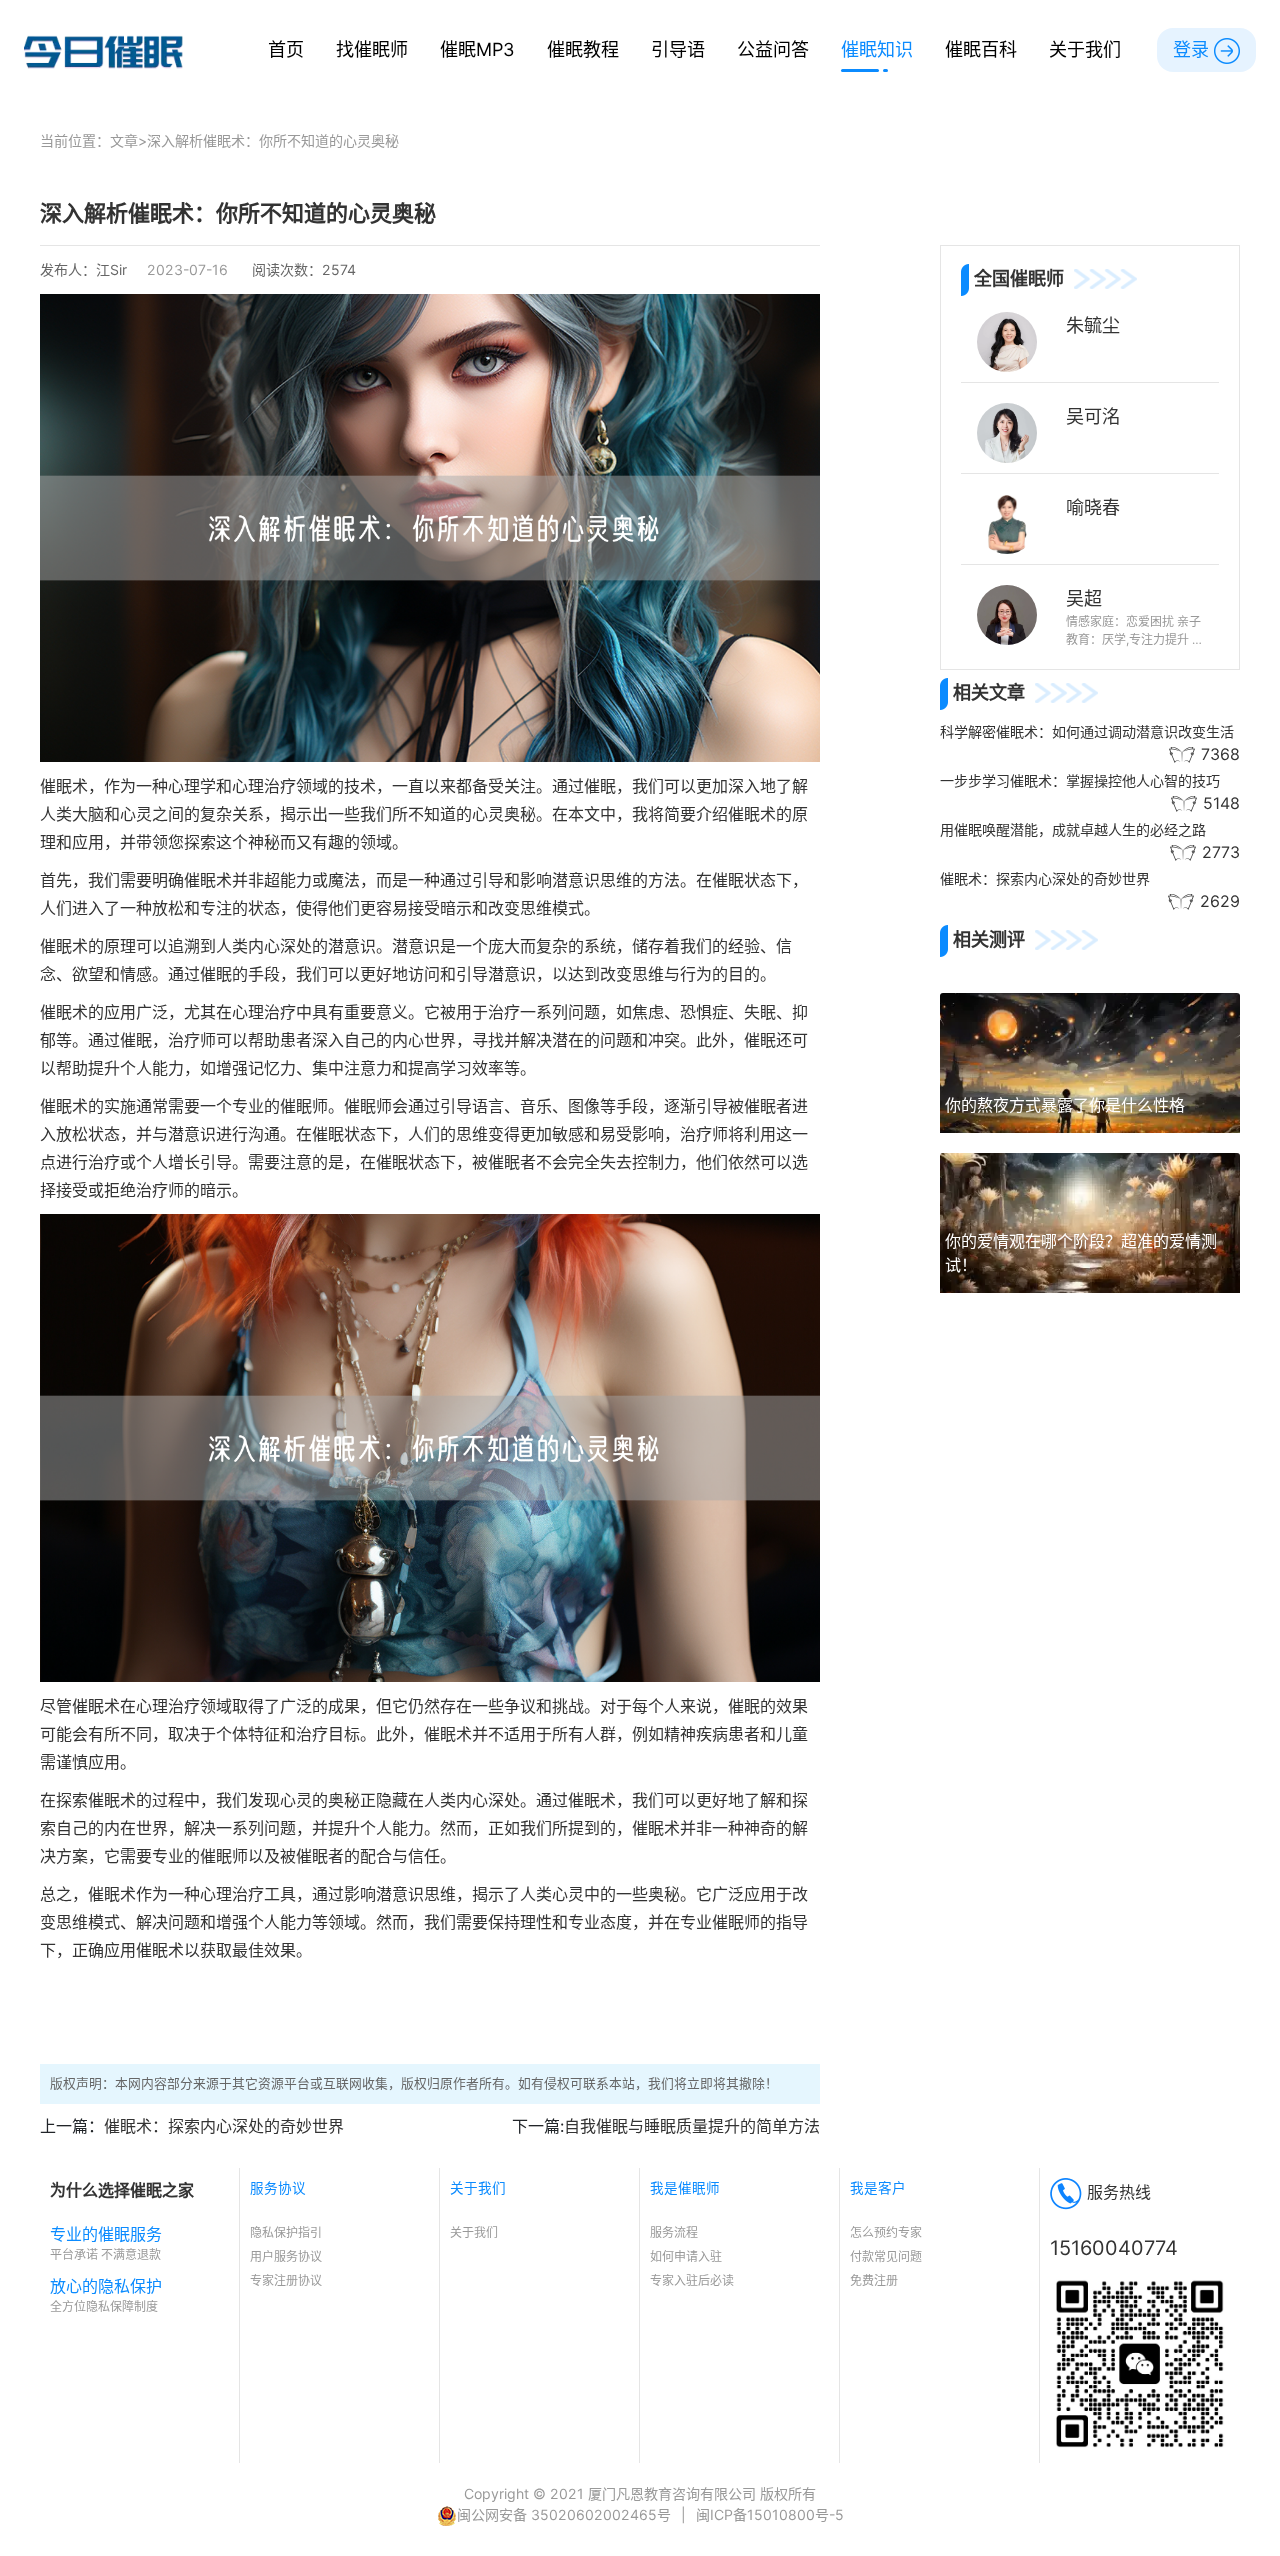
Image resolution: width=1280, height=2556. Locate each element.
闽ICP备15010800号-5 (770, 2514)
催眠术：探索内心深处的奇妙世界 (224, 2126)
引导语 (678, 49)
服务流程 (674, 2232)
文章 (124, 140)
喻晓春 (1093, 507)
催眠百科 (981, 49)
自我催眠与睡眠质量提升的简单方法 (692, 2126)
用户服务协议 (286, 2256)
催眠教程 (583, 49)
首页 (286, 49)
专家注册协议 (286, 2280)
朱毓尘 (1093, 325)
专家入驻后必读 (692, 2280)
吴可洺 (1093, 416)
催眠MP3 (477, 49)
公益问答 (773, 49)
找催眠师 (372, 49)
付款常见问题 (886, 2256)
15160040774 (1114, 2248)
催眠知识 (877, 49)
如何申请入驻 (686, 2256)
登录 (1193, 49)
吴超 (1084, 598)
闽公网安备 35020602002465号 (564, 2514)
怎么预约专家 (886, 2232)
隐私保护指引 (286, 2232)
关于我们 (1085, 49)
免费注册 (874, 2280)
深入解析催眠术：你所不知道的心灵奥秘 (273, 140)
